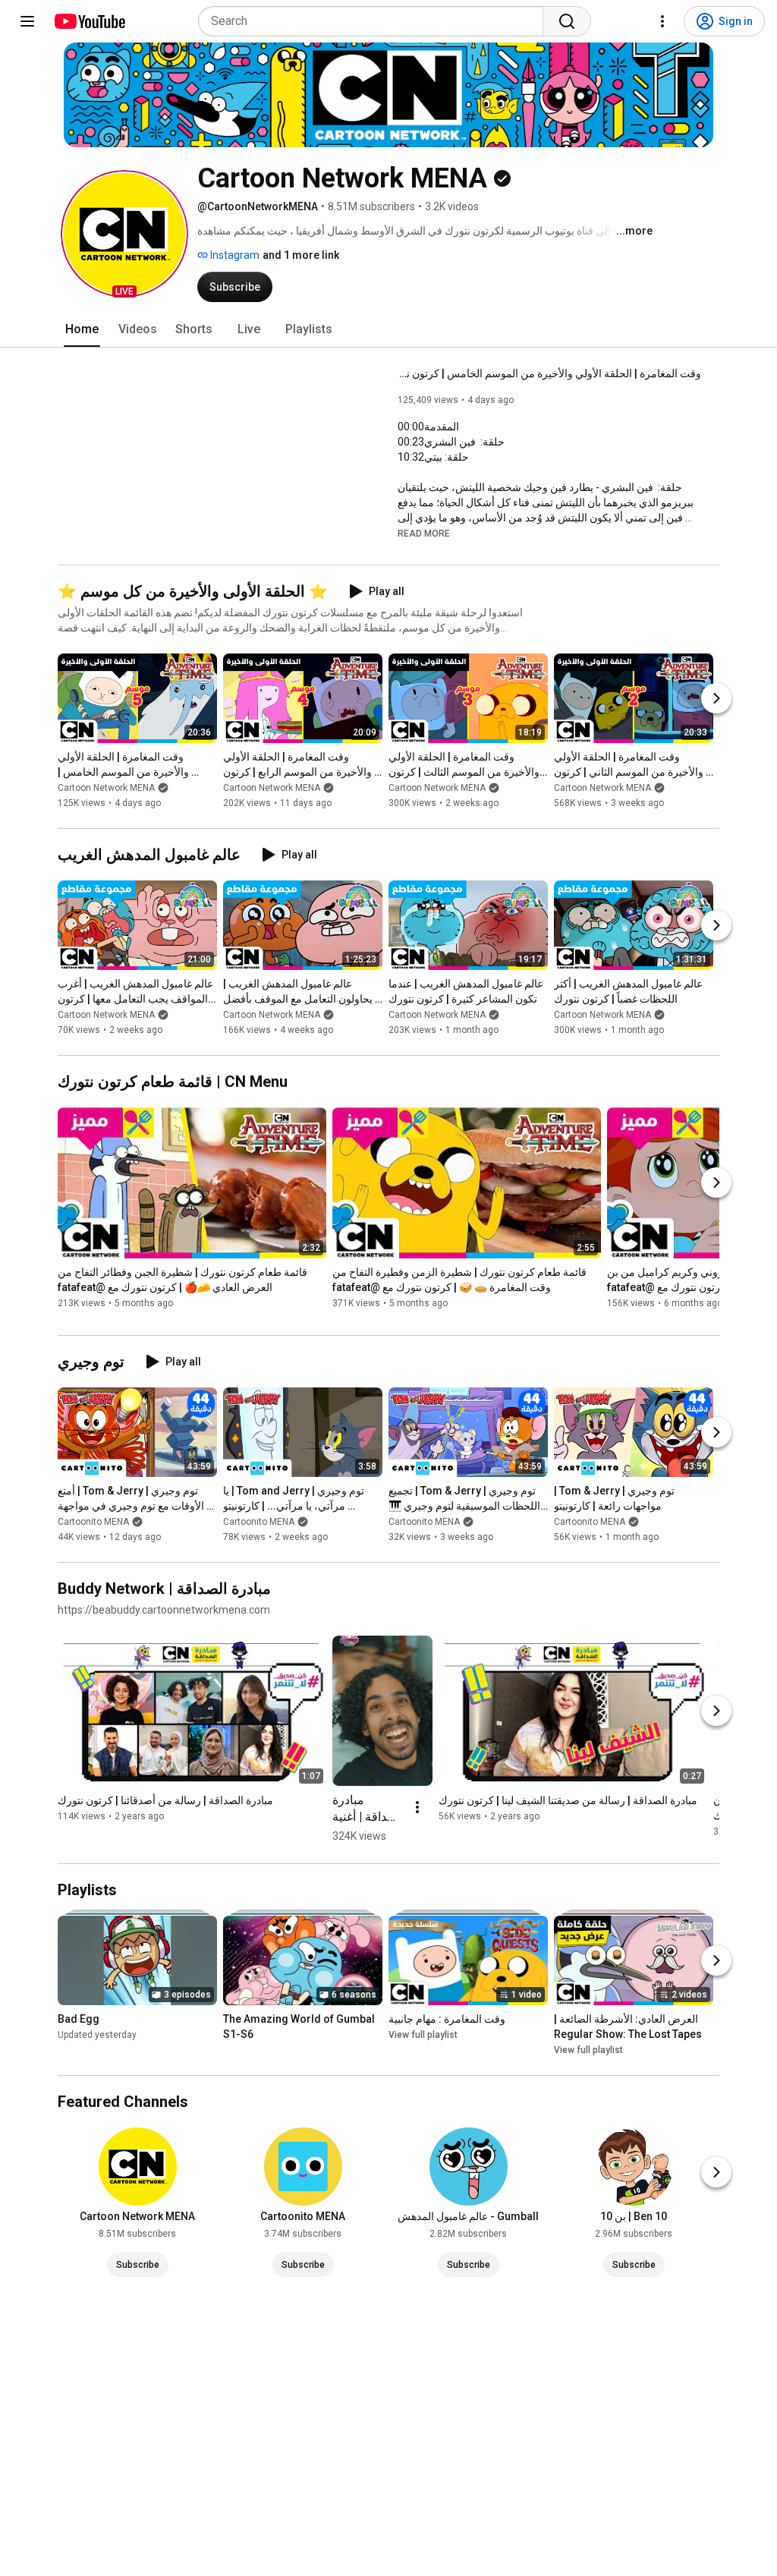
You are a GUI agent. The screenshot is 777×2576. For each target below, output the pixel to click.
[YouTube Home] (89, 21)
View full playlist (423, 2035)
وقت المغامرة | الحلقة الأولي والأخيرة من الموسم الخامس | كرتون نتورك (549, 373)
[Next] (716, 698)
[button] (124, 234)
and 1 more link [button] (301, 255)
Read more (424, 534)
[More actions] (417, 1807)
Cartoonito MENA (93, 1522)
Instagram (234, 255)
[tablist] (388, 329)
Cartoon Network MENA (106, 788)
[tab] (82, 329)
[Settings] (662, 21)
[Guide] (27, 21)
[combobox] (375, 21)
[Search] (567, 21)
